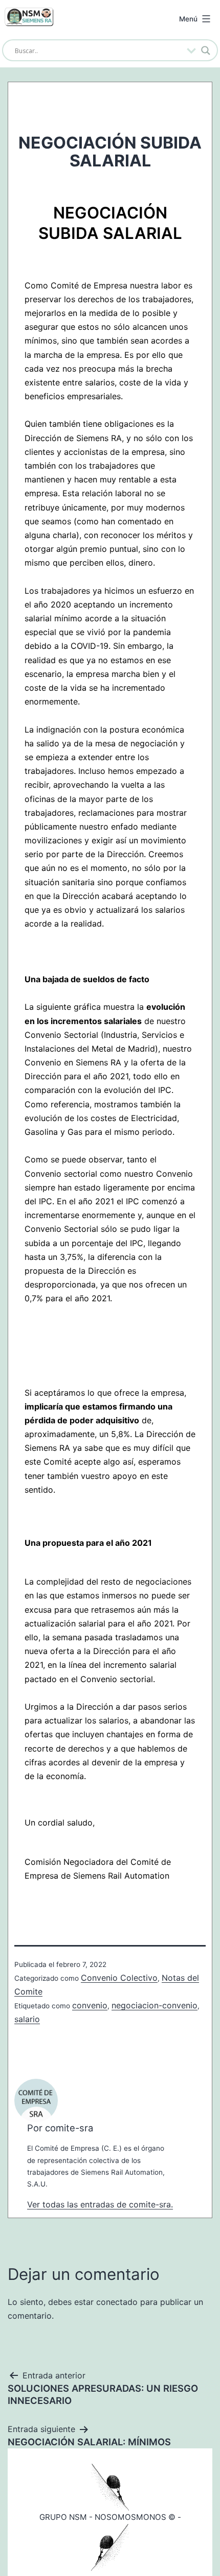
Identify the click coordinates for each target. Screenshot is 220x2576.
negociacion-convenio (155, 2005)
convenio (90, 2005)
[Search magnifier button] (206, 51)
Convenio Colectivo (119, 1978)
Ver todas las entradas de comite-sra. (100, 2204)
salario (27, 2019)
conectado (117, 2302)
